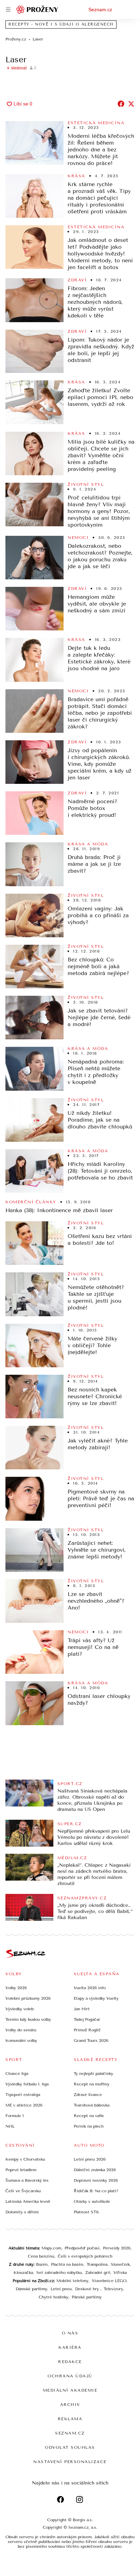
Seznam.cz (100, 10)
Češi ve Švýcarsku (23, 2191)
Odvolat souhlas (70, 2447)
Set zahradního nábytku (59, 2273)
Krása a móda (88, 844)
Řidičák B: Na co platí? (96, 2191)
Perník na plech (89, 2126)
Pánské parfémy (87, 2297)
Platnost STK (86, 2212)
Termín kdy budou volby (28, 2019)
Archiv (70, 2405)
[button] (34, 143)
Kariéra (70, 2347)
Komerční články (31, 1202)
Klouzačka (23, 2273)
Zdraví (77, 280)
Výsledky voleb (20, 2009)
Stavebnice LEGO (109, 2281)
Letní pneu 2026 (90, 2159)
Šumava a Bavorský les (27, 2180)
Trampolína (97, 2264)
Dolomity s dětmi (22, 2212)
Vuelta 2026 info (90, 1988)
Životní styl (86, 484)
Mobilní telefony (72, 2281)
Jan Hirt (82, 2009)
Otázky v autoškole (92, 2201)
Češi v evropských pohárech (85, 2256)
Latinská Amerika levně (28, 2201)
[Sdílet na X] (131, 104)
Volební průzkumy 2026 (28, 1998)
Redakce (70, 2362)
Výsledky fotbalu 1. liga (27, 2084)
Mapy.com (51, 2248)
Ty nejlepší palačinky (93, 2074)
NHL (10, 2126)
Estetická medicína (96, 123)
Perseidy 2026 (117, 2248)
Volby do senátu (21, 2030)
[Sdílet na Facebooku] (121, 104)
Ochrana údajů (70, 2376)
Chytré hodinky (54, 2297)
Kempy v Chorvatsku (25, 2159)
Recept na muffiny (92, 2084)
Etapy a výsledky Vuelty (96, 1998)
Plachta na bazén (67, 2264)
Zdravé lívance (88, 2095)
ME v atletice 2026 (24, 2105)
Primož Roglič (87, 2030)
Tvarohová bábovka (92, 2105)
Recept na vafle (89, 2116)
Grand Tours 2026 (91, 2041)
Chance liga (17, 2074)
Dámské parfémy (31, 2289)
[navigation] (8, 10)
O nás (70, 2333)
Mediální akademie (70, 2390)
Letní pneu (61, 2289)
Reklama (70, 2419)
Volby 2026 (16, 1988)
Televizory (113, 2289)
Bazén (42, 2264)
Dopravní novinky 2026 (96, 2180)
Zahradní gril (98, 2273)
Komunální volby (21, 2041)
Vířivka (120, 2273)
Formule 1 (15, 2116)
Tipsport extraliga (23, 2095)
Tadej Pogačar (87, 2019)
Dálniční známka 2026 (95, 2170)
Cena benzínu (41, 2256)
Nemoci (78, 538)
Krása (76, 176)
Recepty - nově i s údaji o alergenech (61, 24)
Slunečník (120, 2264)
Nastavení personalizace (70, 2462)
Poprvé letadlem (21, 2170)
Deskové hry (88, 2289)
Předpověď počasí (82, 2248)
